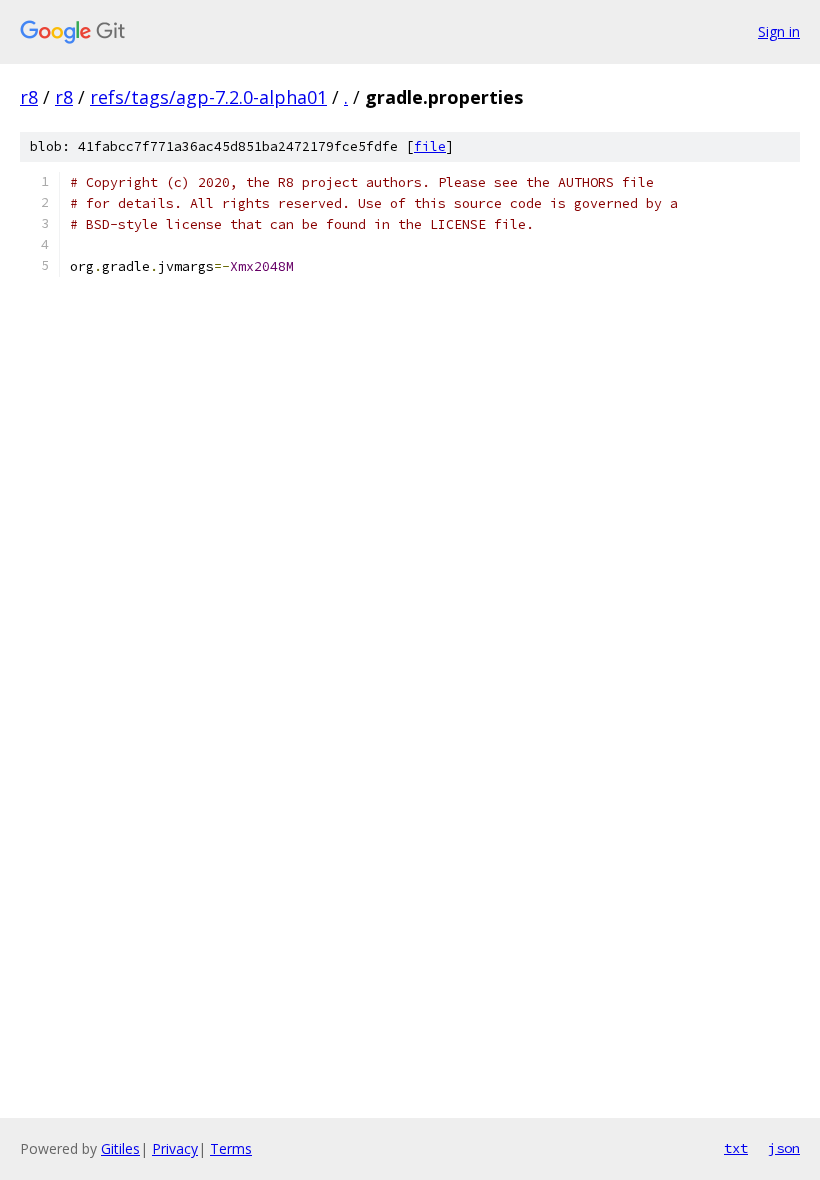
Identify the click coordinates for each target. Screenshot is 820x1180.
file (430, 146)
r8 (29, 97)
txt (736, 1148)
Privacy (175, 1148)
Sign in (779, 31)
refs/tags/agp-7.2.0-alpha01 (208, 97)
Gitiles (120, 1148)
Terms (231, 1148)
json (784, 1148)
